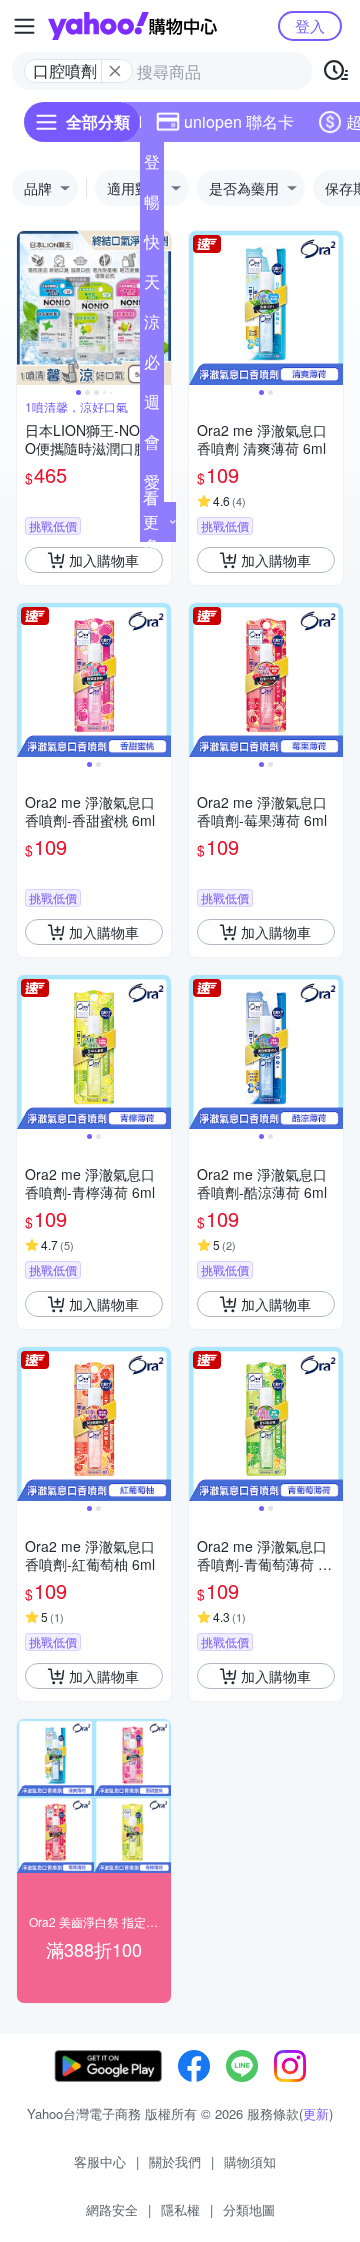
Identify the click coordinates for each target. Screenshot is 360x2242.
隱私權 (180, 2209)
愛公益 (152, 486)
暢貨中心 (152, 206)
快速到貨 (152, 246)
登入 (310, 25)
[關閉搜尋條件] (115, 71)
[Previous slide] (30, 308)
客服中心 (100, 2161)
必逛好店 (152, 366)
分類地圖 (249, 2209)
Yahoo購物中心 (132, 26)
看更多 (151, 521)
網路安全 (112, 2209)
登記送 (152, 166)
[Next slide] (330, 308)
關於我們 (175, 2161)
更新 (316, 2113)
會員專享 (152, 446)
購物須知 (250, 2161)
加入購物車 (104, 560)
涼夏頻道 (152, 326)
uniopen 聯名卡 (239, 121)
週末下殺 (152, 406)
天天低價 (152, 286)
